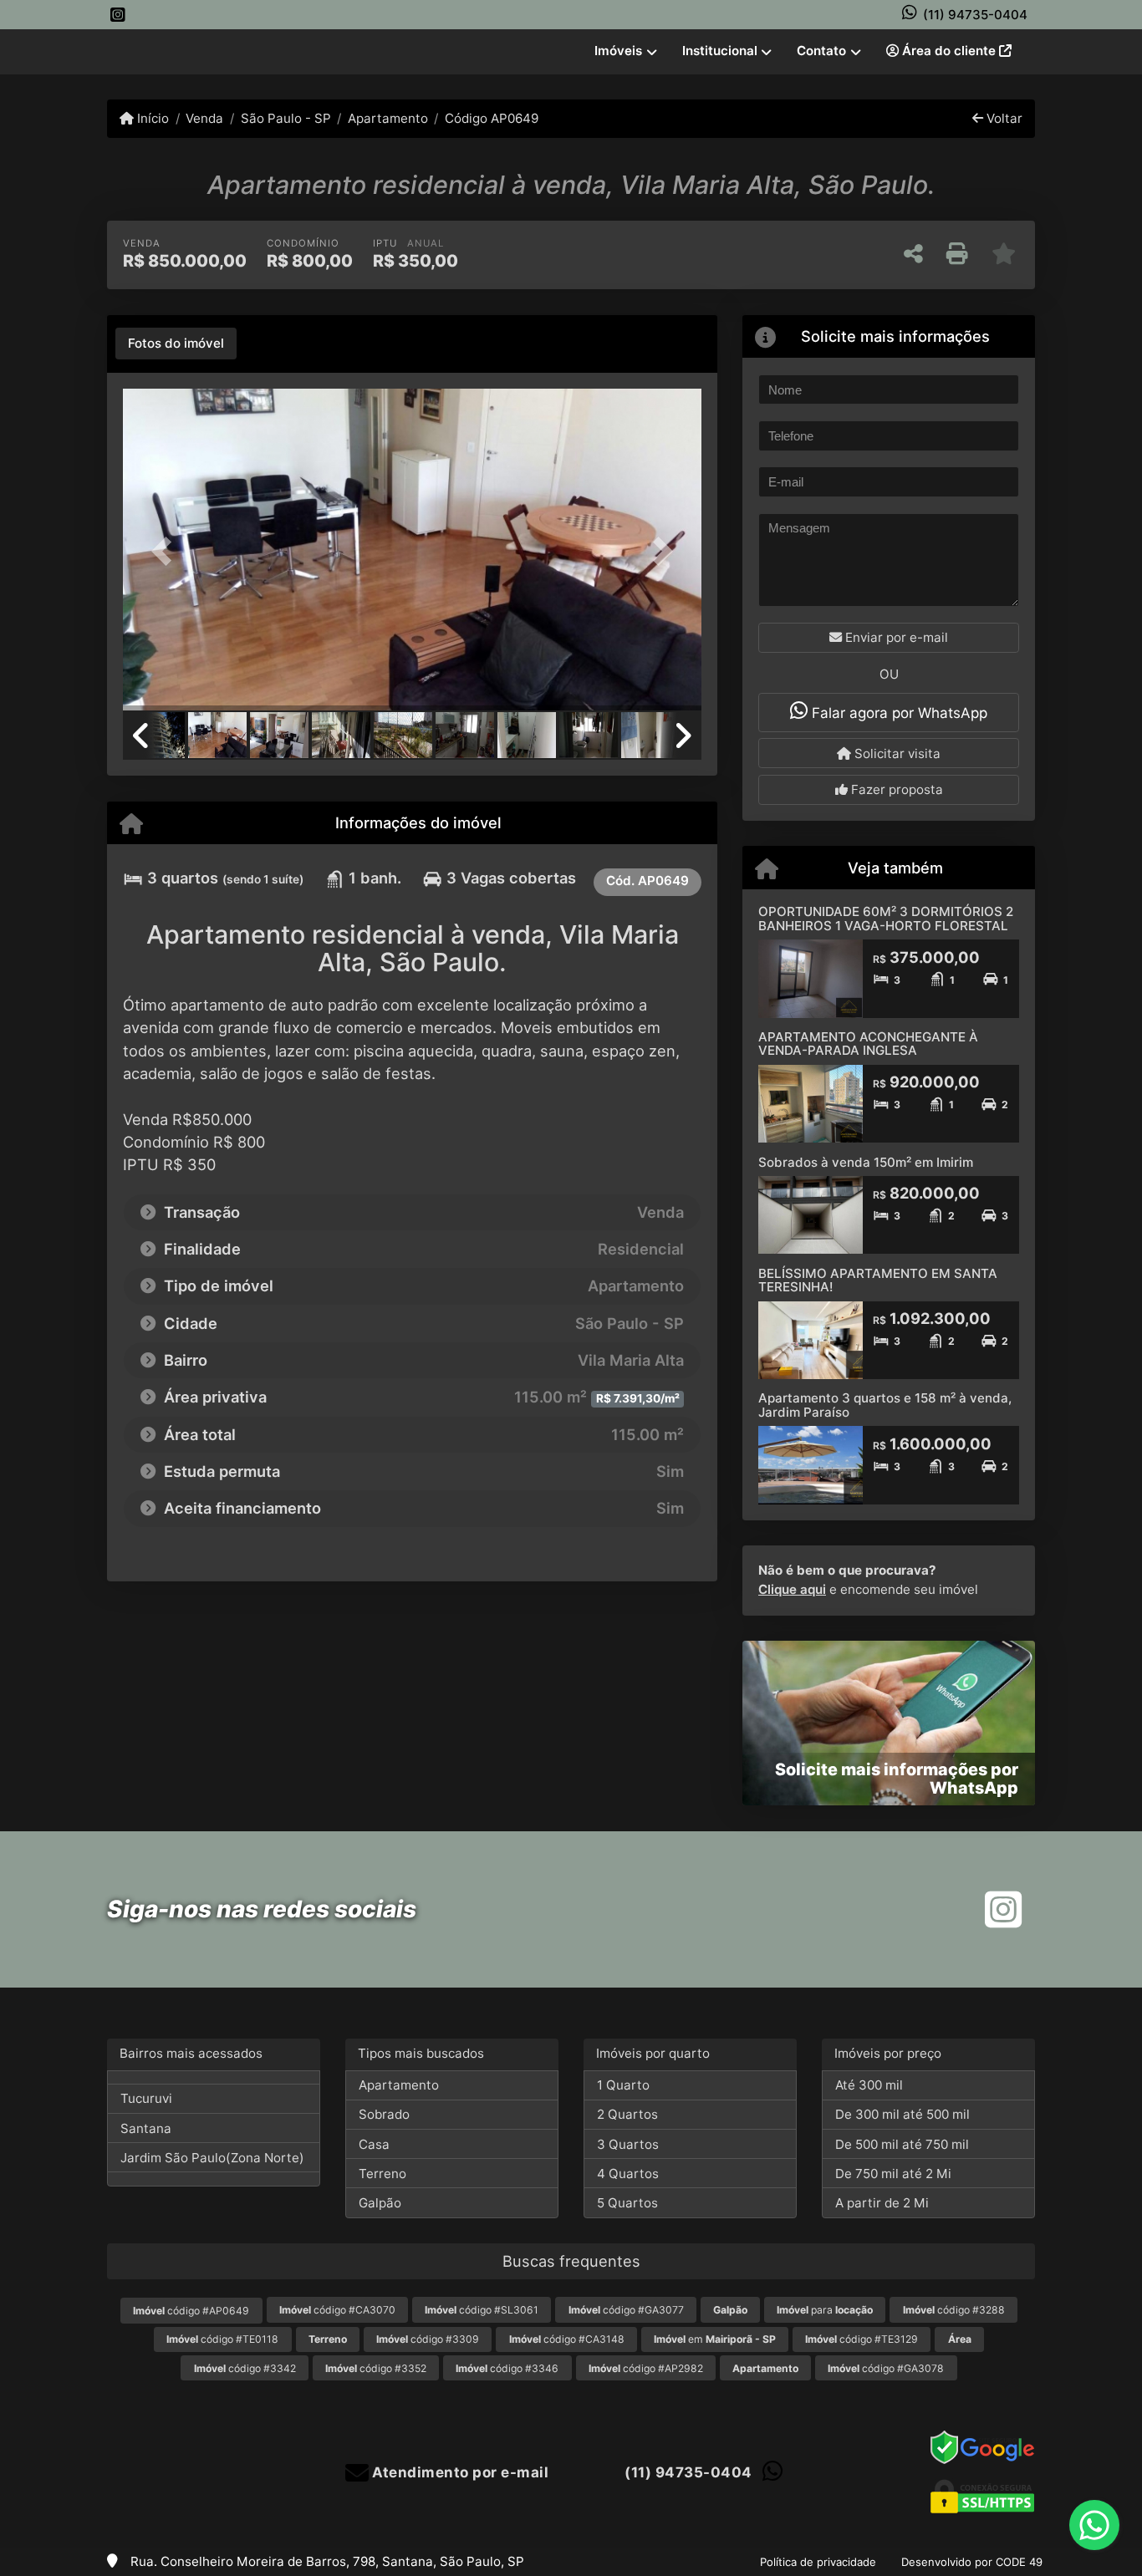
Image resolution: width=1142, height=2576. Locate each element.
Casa (374, 2144)
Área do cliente (949, 51)
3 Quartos (628, 2144)
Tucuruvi (146, 2098)
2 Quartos (627, 2114)
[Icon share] (118, 15)
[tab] (176, 344)
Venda (204, 118)
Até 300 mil (869, 2085)
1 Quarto (623, 2085)
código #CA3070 (337, 2310)
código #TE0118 (222, 2339)
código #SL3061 (482, 2310)
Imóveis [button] (618, 51)
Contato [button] (821, 51)
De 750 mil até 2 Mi (893, 2174)
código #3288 (954, 2310)
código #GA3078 (886, 2368)
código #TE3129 (862, 2339)
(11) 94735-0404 (975, 15)
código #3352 (376, 2368)
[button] (166, 551)
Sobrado (384, 2114)
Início (151, 118)
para (825, 2310)
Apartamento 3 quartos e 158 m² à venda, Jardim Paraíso (885, 1405)
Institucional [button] (720, 51)
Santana (146, 2128)
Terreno (382, 2174)
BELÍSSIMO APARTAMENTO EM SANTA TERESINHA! (878, 1280)
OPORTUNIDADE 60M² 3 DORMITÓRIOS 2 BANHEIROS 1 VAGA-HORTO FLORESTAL (886, 919)
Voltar (1003, 118)
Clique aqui (792, 1589)
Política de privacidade (818, 2562)
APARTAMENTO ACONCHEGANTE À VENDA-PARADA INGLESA (868, 1044)
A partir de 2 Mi (882, 2203)
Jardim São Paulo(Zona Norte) (212, 2158)
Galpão (380, 2203)
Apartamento (388, 118)
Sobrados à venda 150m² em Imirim (866, 1162)
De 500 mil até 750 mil (902, 2144)
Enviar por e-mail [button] (895, 637)
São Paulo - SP (285, 118)
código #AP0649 (191, 2311)
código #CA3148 (567, 2339)
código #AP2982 (646, 2368)
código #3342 (245, 2368)
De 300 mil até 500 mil (902, 2114)
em (715, 2339)
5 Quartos (627, 2203)
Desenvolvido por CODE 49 (972, 2562)
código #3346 (507, 2368)
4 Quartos (628, 2174)
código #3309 (428, 2339)
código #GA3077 (626, 2310)
